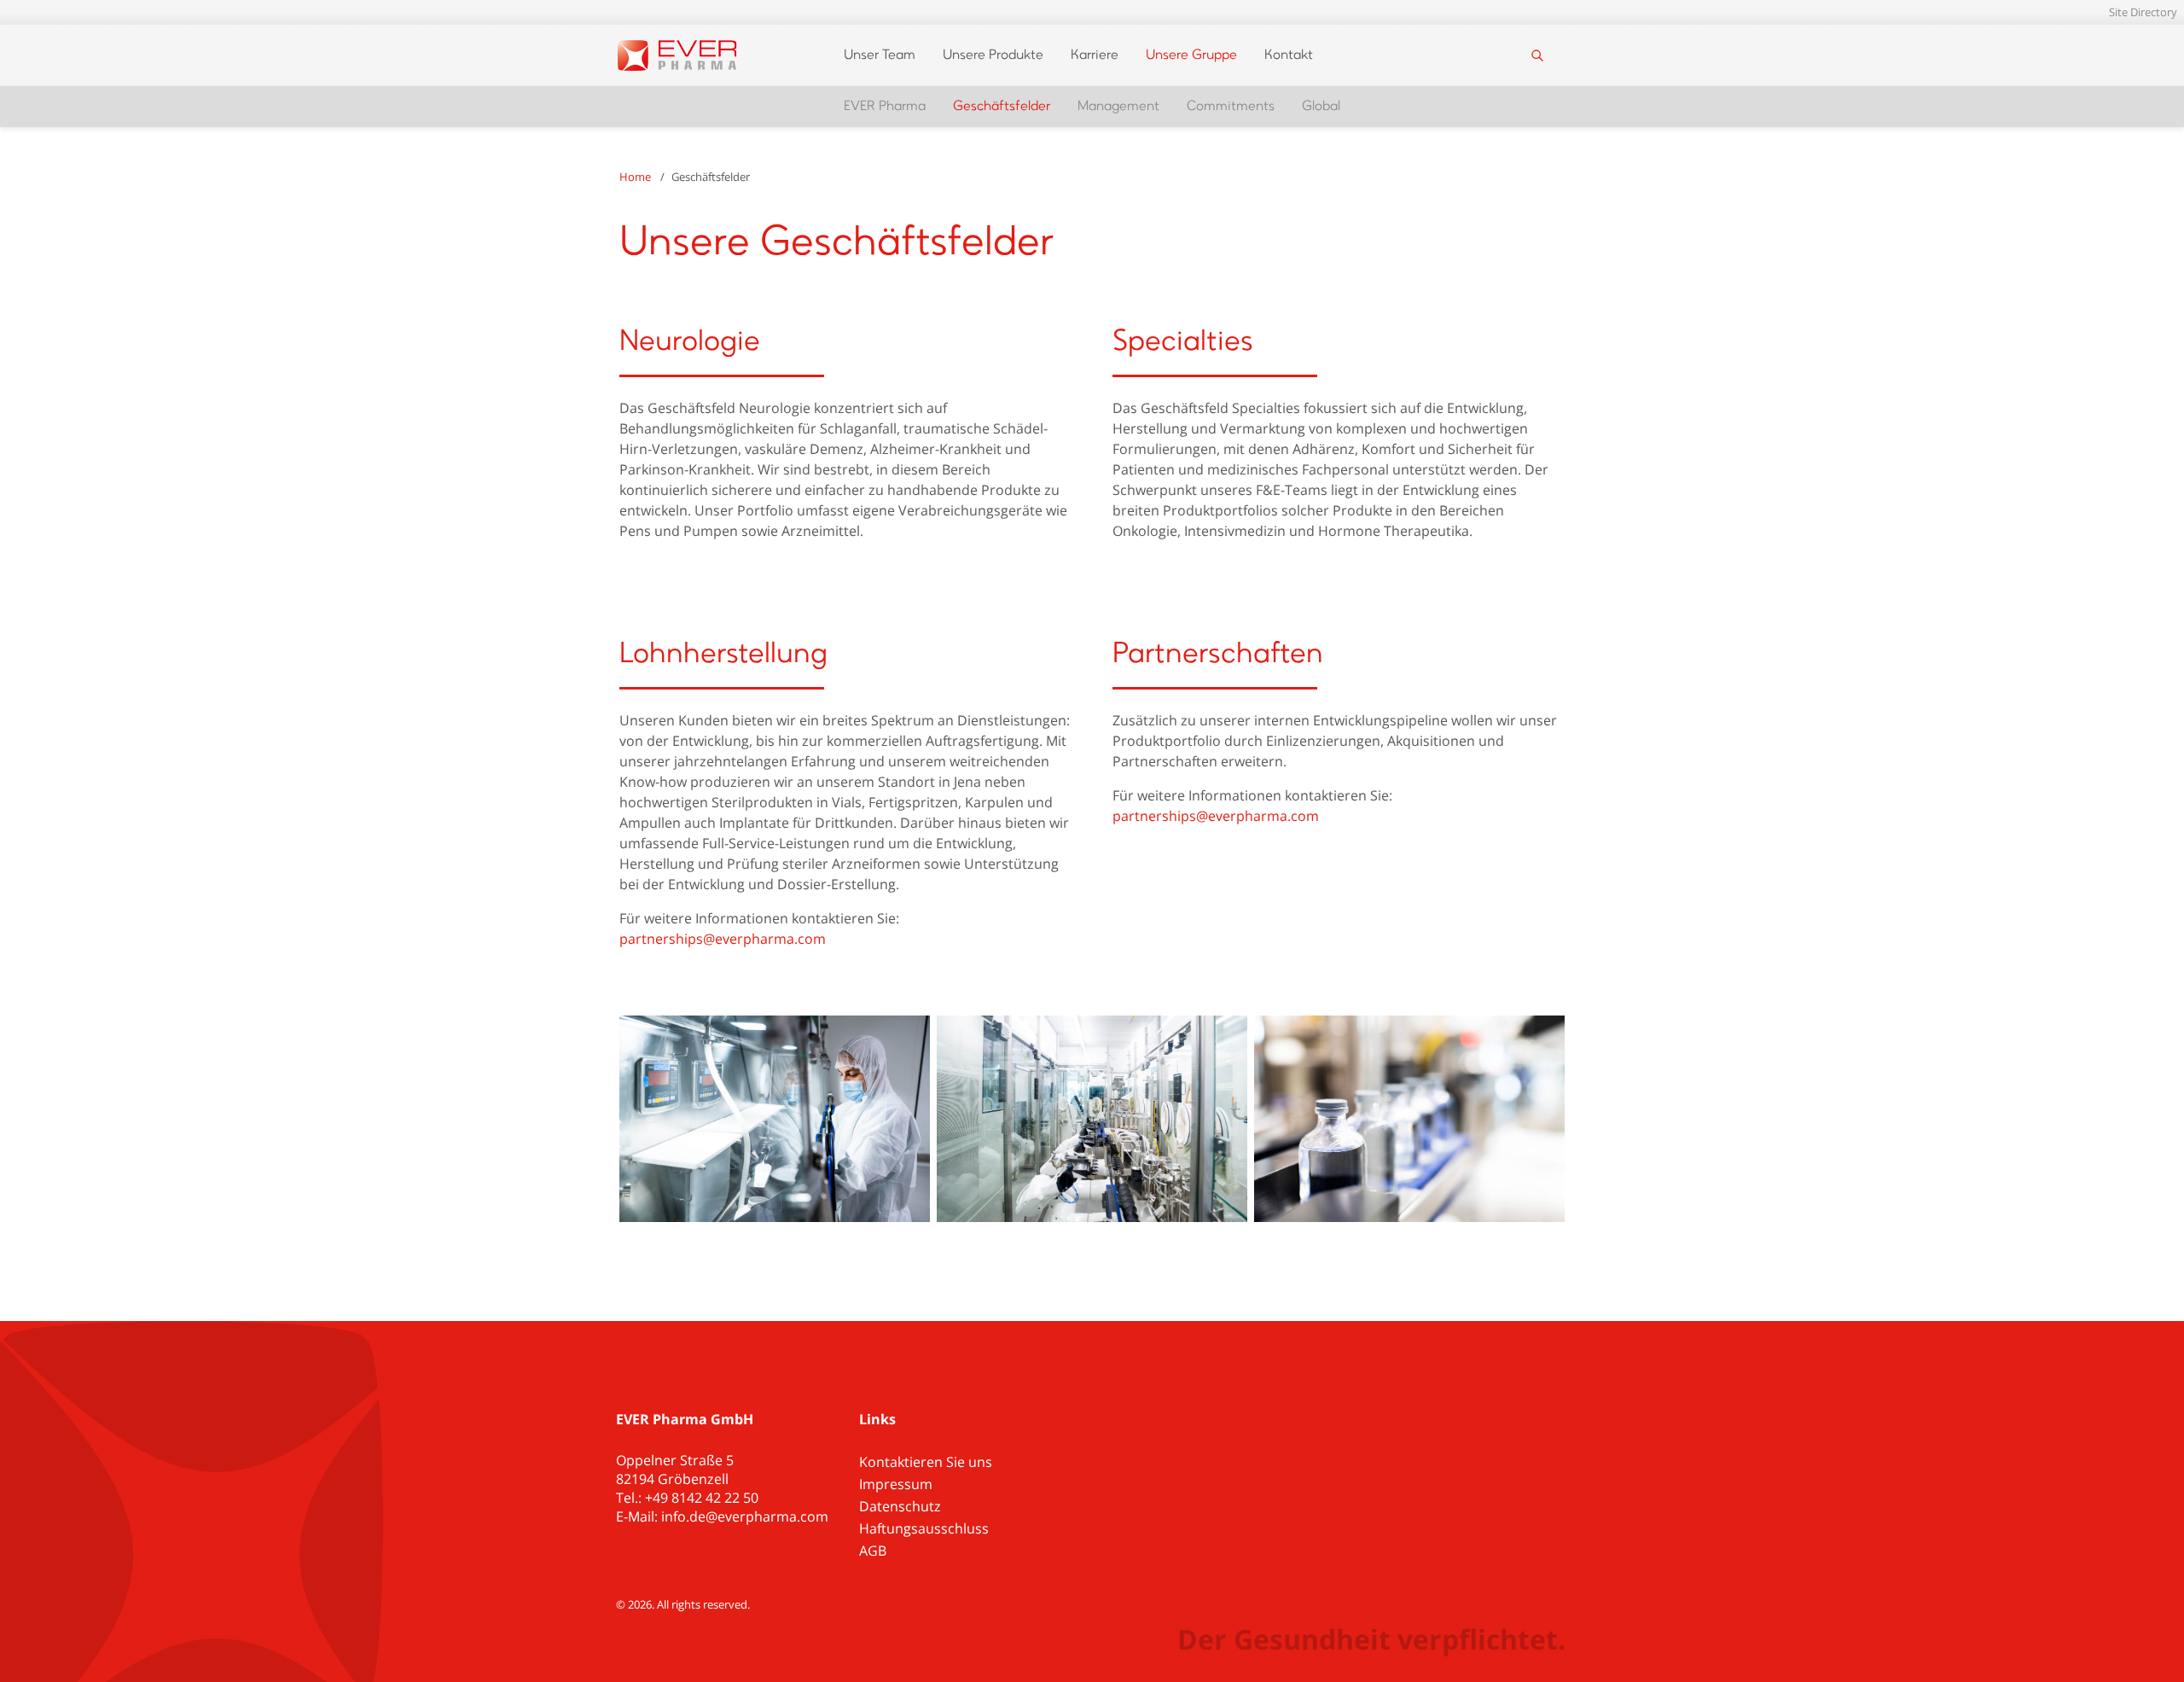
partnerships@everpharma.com (723, 939)
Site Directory (2143, 12)
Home (635, 177)
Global (1321, 107)
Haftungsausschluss (924, 1528)
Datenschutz (900, 1506)
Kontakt (1289, 55)
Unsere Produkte (993, 55)
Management (1118, 107)
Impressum (896, 1484)
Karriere (1095, 55)
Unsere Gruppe (1191, 55)
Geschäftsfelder (1002, 107)
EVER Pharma (885, 107)
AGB (873, 1551)
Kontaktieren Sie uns (926, 1462)
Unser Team (880, 55)
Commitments (1231, 107)
